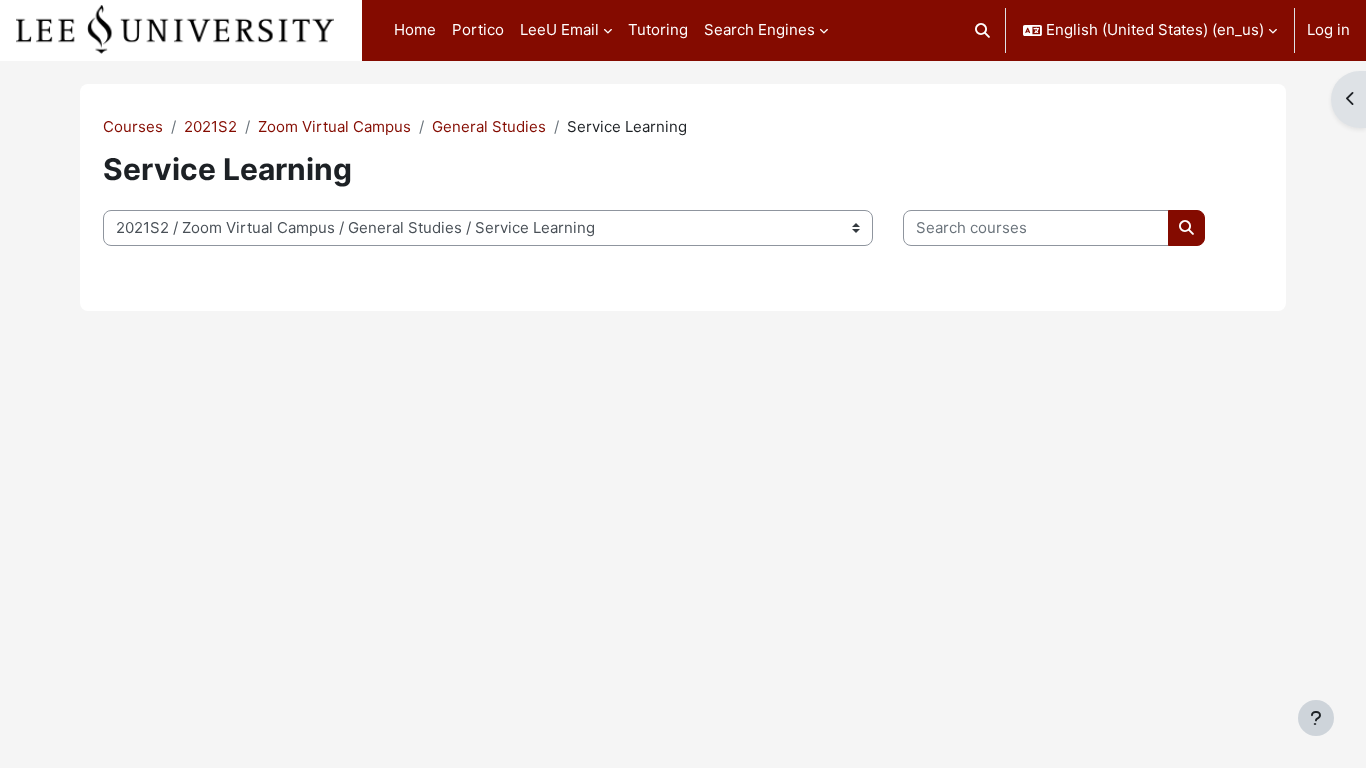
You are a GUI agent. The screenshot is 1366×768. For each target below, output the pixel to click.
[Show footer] (1316, 718)
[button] (983, 30)
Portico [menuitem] (478, 29)
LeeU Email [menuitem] (559, 29)
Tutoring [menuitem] (658, 29)
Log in (1328, 29)
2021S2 (210, 126)
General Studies (489, 126)
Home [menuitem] (415, 29)
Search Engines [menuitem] (759, 29)
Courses (133, 126)
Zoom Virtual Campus (334, 126)
